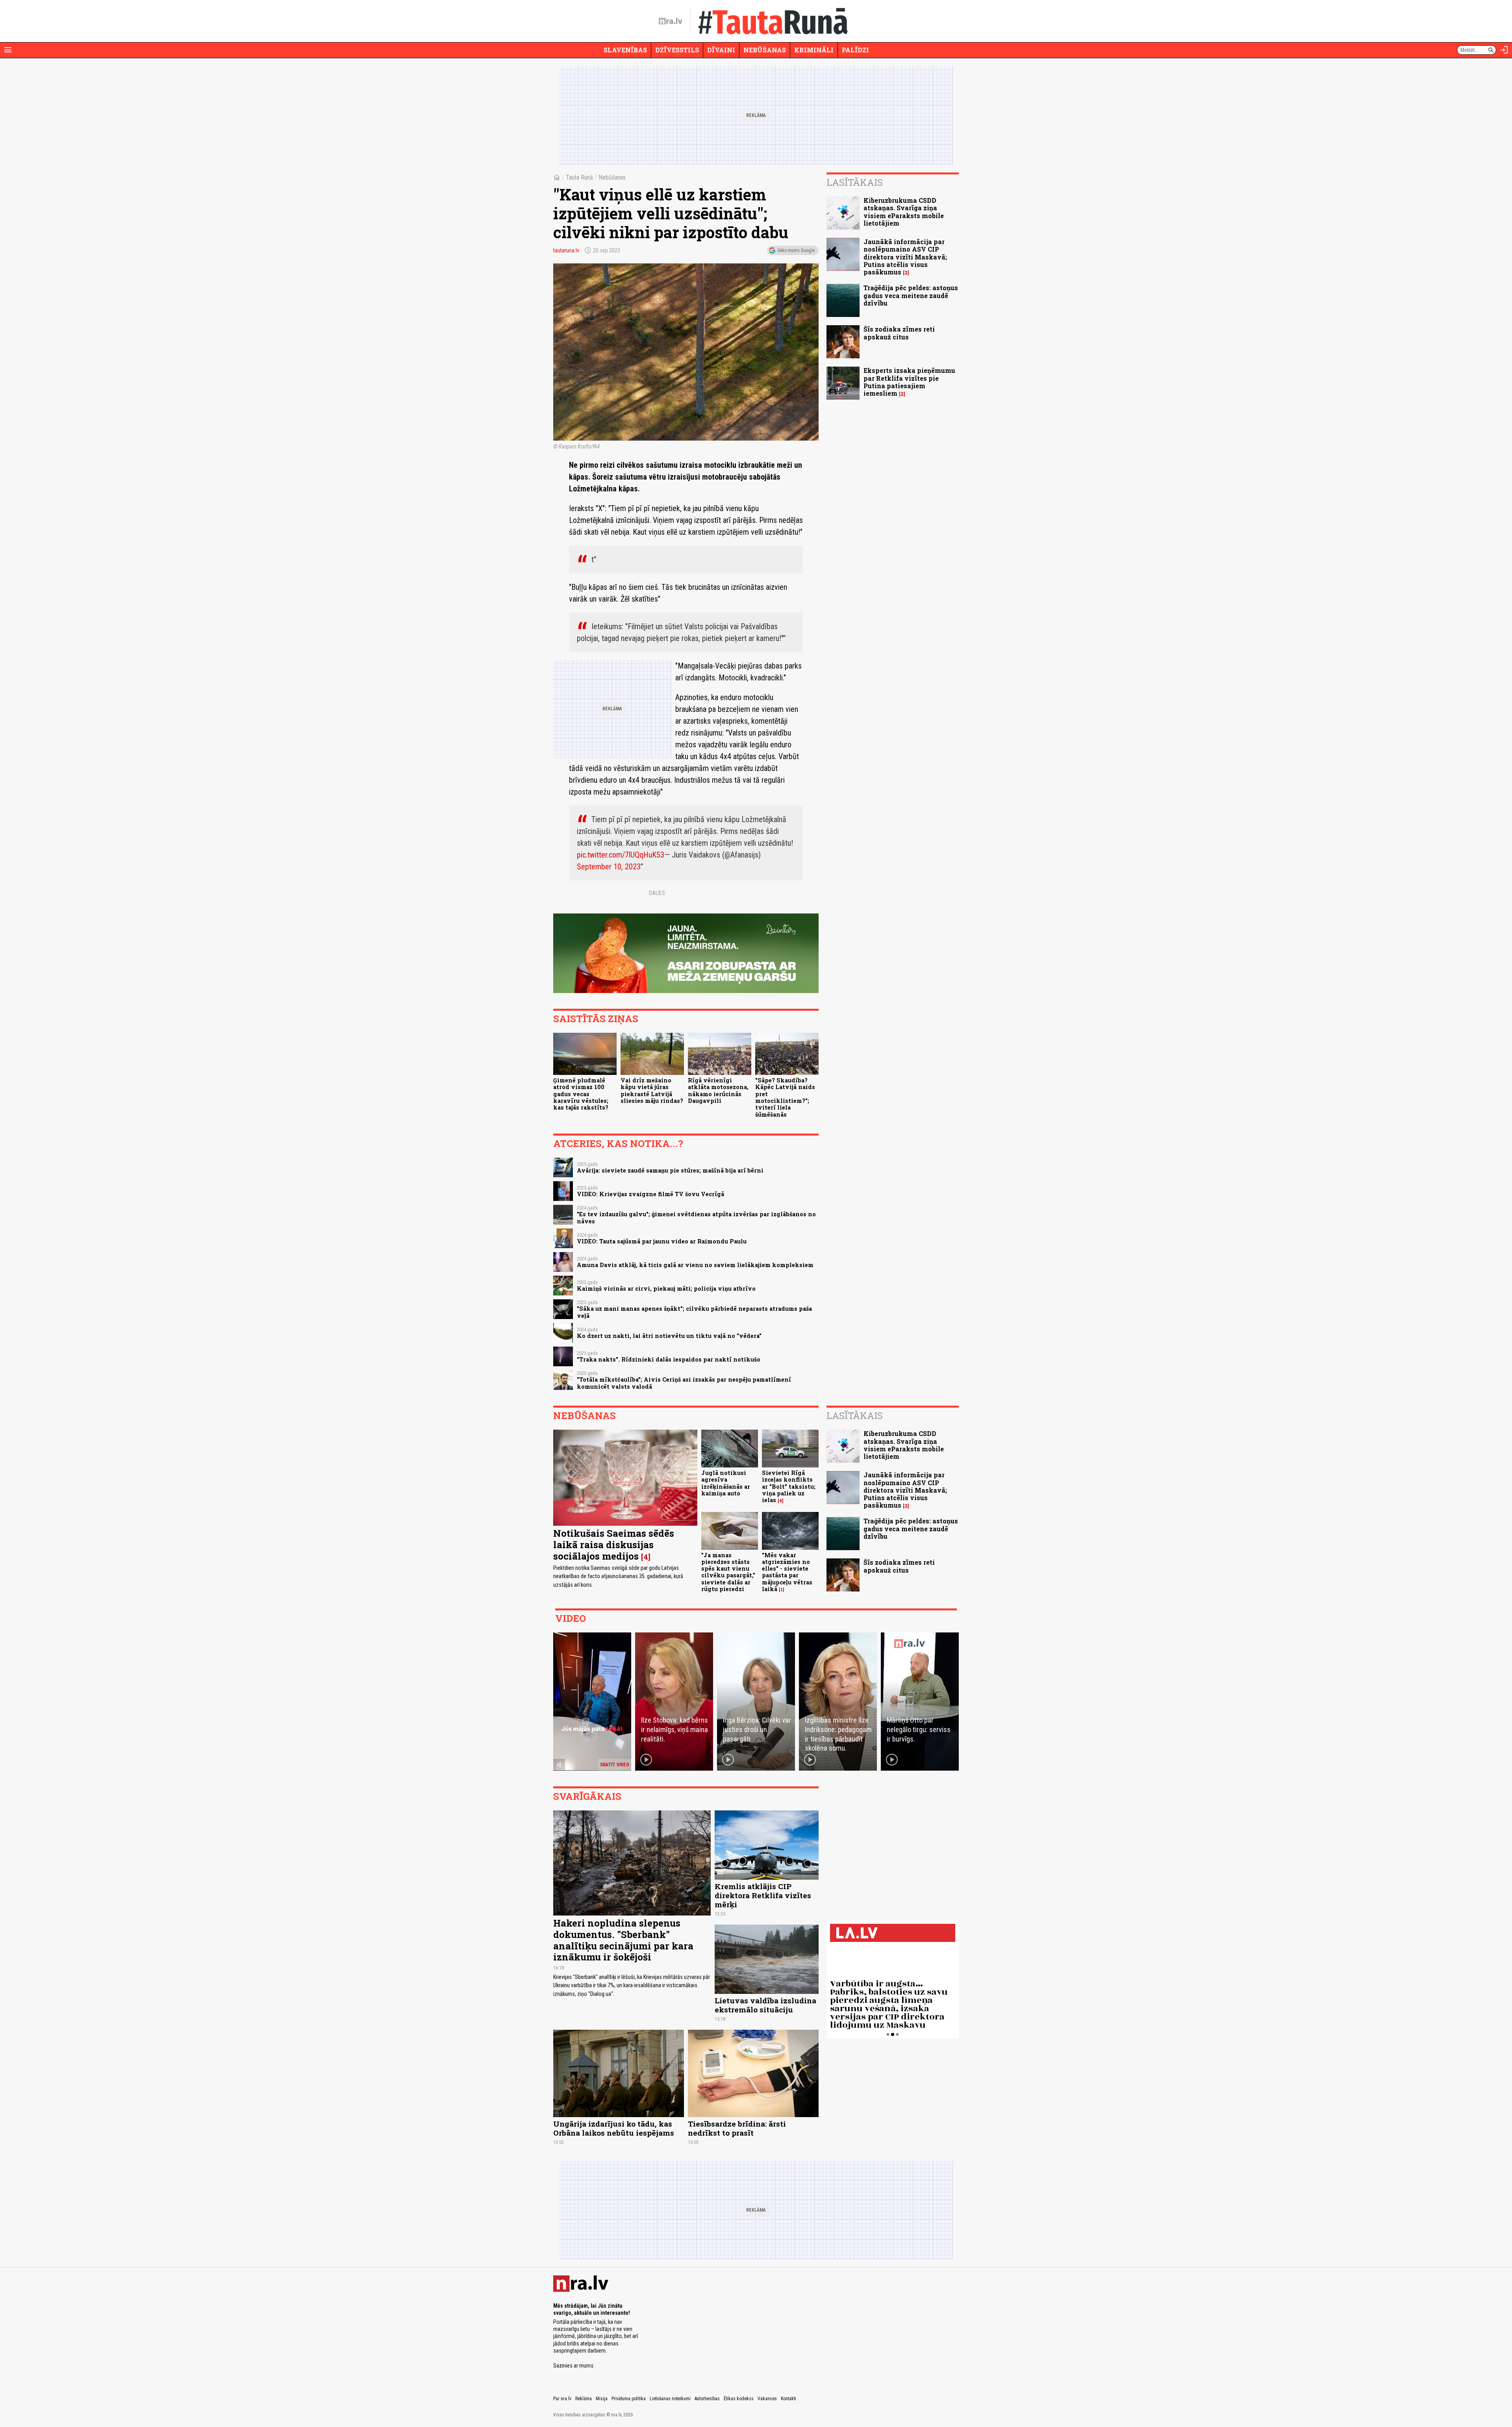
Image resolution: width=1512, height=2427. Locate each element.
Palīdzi (855, 50)
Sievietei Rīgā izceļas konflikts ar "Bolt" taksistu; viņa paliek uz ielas (789, 1486)
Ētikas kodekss (739, 2399)
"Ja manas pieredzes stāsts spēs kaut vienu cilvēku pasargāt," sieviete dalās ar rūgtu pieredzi (728, 1572)
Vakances (767, 2399)
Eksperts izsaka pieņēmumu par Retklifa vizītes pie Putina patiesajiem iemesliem (909, 382)
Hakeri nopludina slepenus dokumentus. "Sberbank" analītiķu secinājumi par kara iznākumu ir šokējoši (623, 1940)
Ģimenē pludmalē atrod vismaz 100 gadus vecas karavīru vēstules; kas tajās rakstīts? (581, 1094)
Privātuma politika (629, 2399)
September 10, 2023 (609, 867)
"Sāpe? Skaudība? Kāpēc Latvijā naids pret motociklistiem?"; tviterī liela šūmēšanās (785, 1097)
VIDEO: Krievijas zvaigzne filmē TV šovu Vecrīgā (650, 1194)
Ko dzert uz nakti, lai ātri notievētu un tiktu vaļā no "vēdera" (669, 1336)
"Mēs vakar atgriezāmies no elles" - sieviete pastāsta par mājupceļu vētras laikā (787, 1572)
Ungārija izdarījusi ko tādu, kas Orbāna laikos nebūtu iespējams (614, 2128)
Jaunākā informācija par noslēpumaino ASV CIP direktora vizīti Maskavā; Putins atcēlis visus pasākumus (905, 257)
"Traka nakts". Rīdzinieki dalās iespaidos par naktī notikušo (669, 1359)
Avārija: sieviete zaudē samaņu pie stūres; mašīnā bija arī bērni (670, 1170)
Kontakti (788, 2399)
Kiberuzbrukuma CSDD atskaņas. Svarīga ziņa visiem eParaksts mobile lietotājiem (904, 212)
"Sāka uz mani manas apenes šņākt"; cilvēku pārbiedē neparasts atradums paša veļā (694, 1312)
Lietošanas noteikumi (670, 2399)
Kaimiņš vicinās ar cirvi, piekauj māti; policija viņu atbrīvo (666, 1289)
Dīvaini (721, 50)
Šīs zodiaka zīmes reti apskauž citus (899, 333)
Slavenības (625, 50)
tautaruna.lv (566, 250)
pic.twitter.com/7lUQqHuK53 (621, 855)
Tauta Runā (579, 177)
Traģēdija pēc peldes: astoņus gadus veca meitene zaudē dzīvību (911, 295)
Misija (602, 2399)
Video (571, 1618)
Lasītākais (855, 182)
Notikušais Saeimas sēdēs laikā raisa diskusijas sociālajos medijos (614, 1545)
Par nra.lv (562, 2399)
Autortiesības (707, 2399)
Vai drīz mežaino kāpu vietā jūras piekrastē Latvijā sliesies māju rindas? (652, 1090)
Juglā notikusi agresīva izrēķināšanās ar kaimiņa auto (726, 1483)
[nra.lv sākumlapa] (671, 21)
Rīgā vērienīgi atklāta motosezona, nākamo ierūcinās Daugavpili (718, 1090)
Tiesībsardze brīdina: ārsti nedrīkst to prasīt (737, 2128)
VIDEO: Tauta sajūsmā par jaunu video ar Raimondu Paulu (662, 1241)
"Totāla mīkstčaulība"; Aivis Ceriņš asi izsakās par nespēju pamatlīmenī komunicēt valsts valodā (684, 1383)
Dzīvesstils (677, 50)
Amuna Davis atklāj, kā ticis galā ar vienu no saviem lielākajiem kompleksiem (695, 1265)
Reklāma (584, 2399)
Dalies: (658, 893)
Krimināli (814, 50)
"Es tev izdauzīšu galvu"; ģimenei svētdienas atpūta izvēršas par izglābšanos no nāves (696, 1217)
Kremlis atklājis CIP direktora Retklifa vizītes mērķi (763, 1895)
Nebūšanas (765, 50)
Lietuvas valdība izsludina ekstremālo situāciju (765, 2005)
